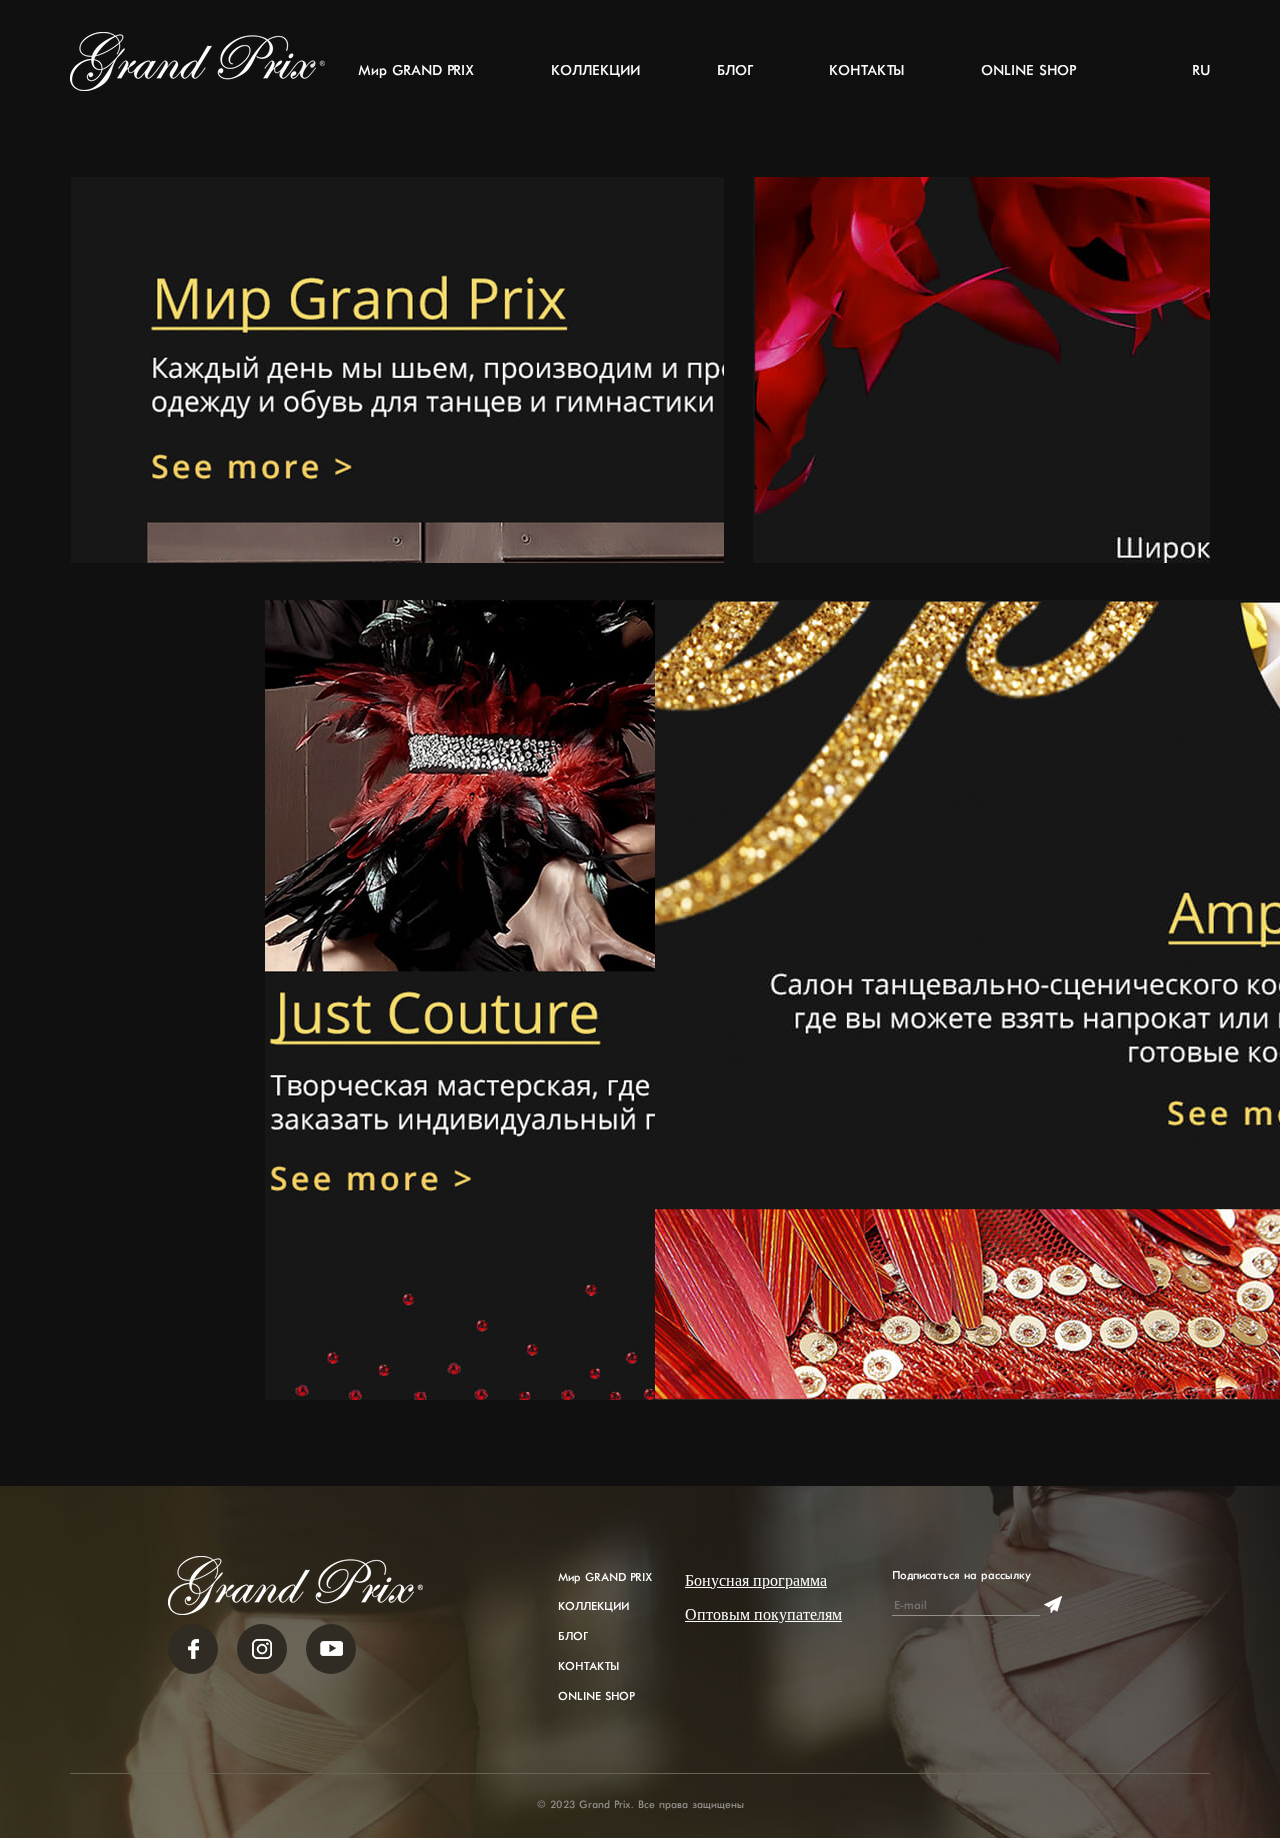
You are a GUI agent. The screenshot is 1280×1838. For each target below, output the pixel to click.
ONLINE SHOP (1028, 71)
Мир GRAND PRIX (416, 71)
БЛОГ (734, 71)
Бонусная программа (756, 1580)
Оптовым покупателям (763, 1614)
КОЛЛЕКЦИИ (595, 71)
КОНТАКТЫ (866, 71)
